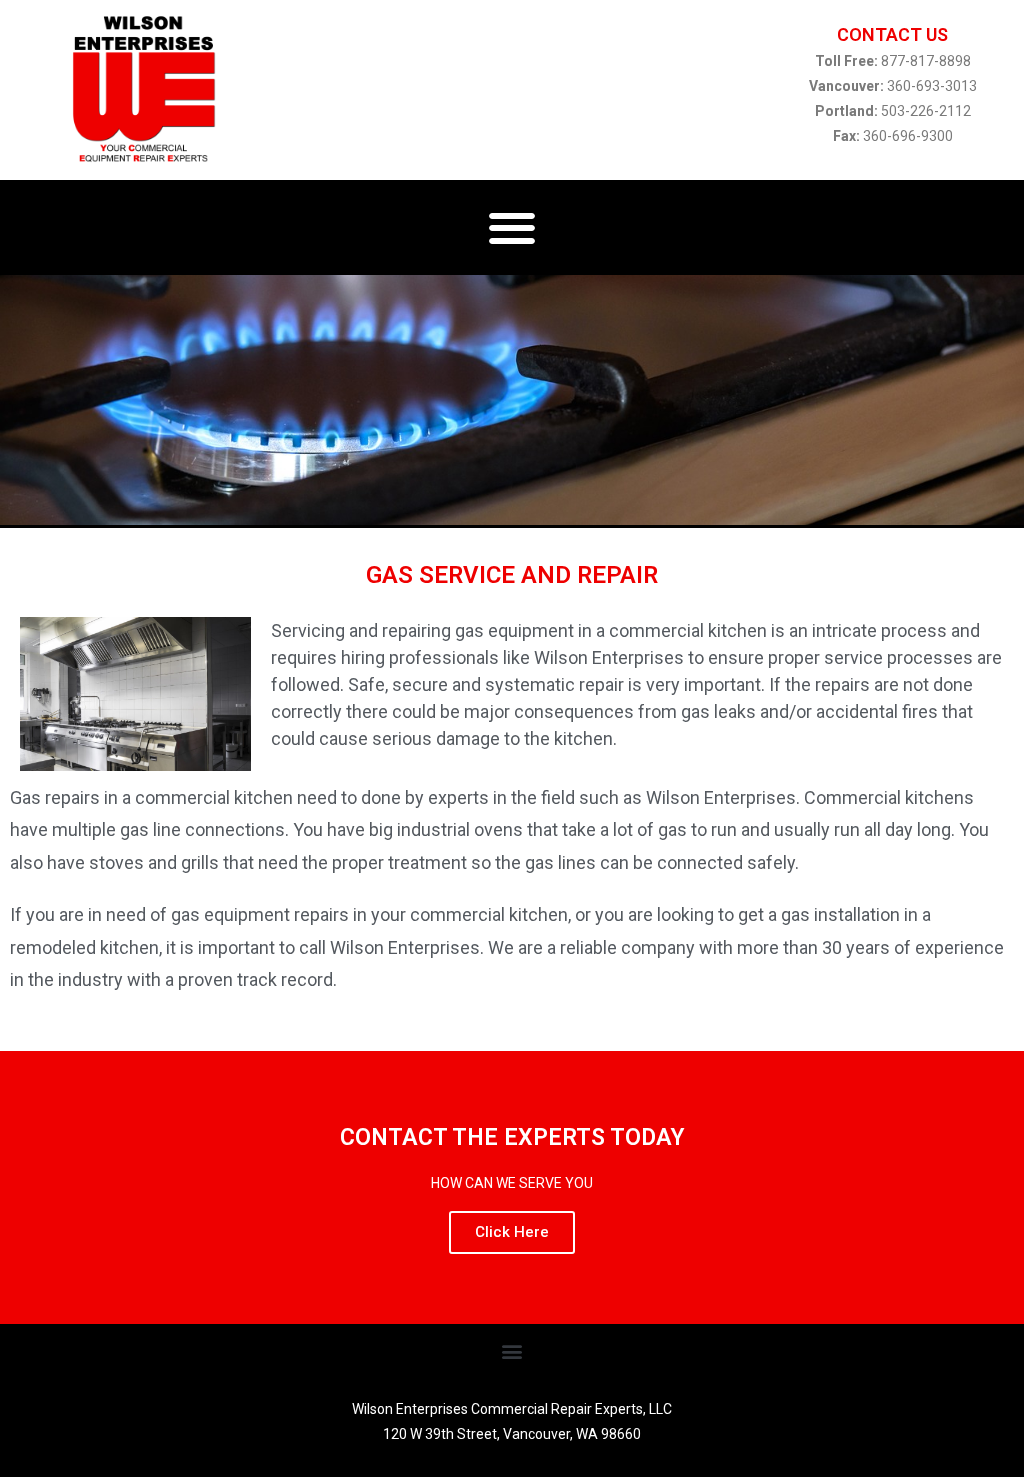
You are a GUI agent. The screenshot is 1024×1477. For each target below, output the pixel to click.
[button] (512, 227)
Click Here (512, 1232)
